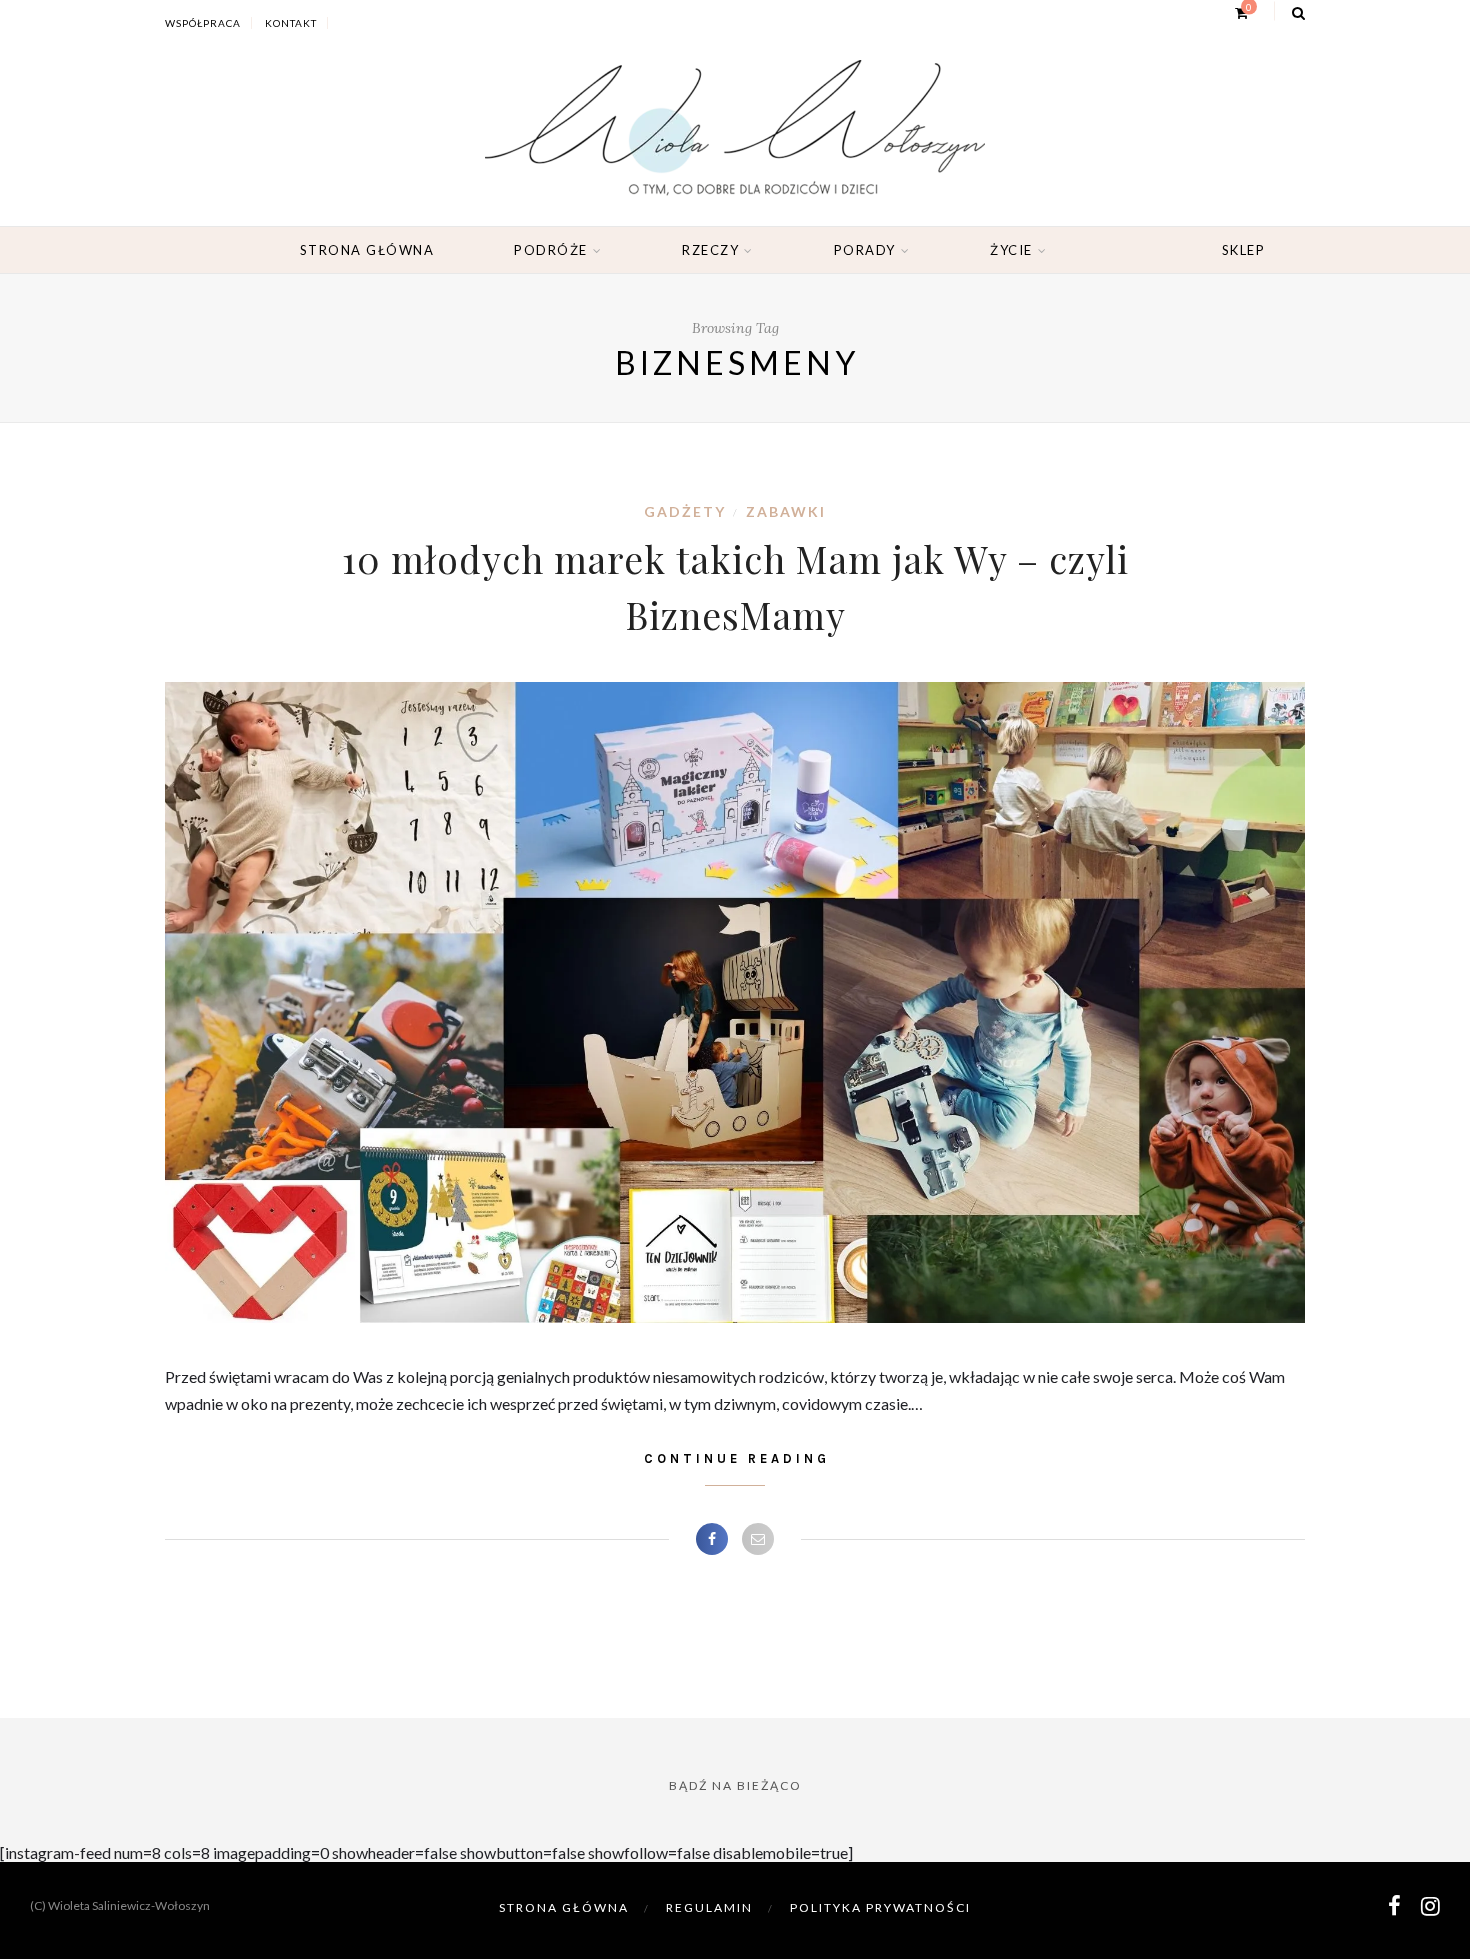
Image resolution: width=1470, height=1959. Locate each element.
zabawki (786, 511)
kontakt (291, 23)
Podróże (551, 250)
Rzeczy (710, 250)
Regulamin (709, 1907)
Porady (865, 250)
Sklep (1244, 250)
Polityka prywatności (880, 1907)
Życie (1011, 250)
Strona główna (367, 250)
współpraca (203, 23)
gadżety (685, 511)
